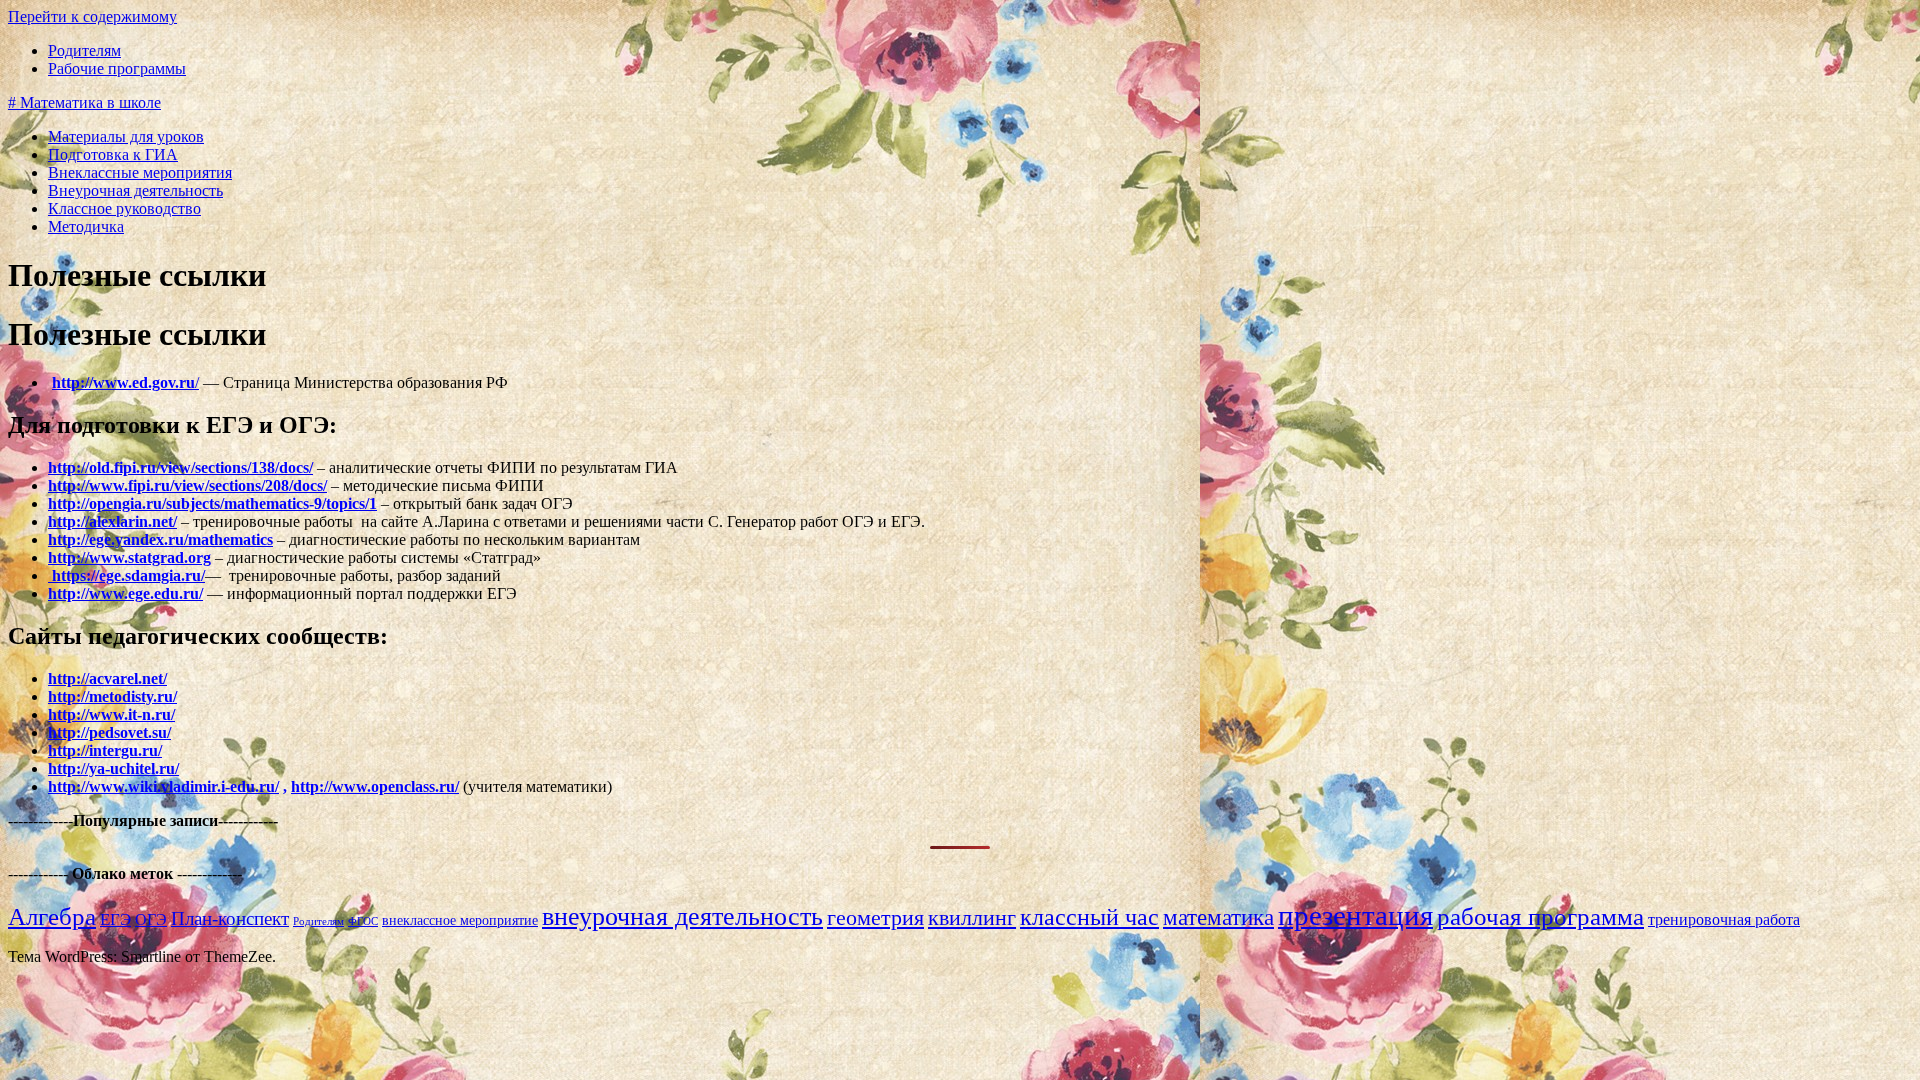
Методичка (86, 226)
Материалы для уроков (126, 136)
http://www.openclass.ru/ (375, 786)
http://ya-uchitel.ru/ (113, 768)
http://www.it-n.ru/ (111, 714)
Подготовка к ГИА (113, 154)
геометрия (875, 917)
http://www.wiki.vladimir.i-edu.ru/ (163, 786)
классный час (1089, 916)
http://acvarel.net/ (107, 678)
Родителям (84, 50)
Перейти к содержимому (92, 16)
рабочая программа (1540, 916)
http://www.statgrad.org (129, 557)
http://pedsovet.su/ (109, 732)
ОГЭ (151, 919)
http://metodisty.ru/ (112, 696)
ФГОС (363, 921)
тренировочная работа (1724, 919)
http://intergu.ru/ (105, 750)
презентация (1355, 915)
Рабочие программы (117, 68)
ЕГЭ (115, 919)
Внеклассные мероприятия (140, 172)
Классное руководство (124, 208)
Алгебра (52, 916)
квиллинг (972, 917)
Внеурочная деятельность (135, 190)
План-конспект (230, 918)
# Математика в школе (84, 102)
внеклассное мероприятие (460, 920)
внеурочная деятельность (682, 916)
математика (1218, 917)
